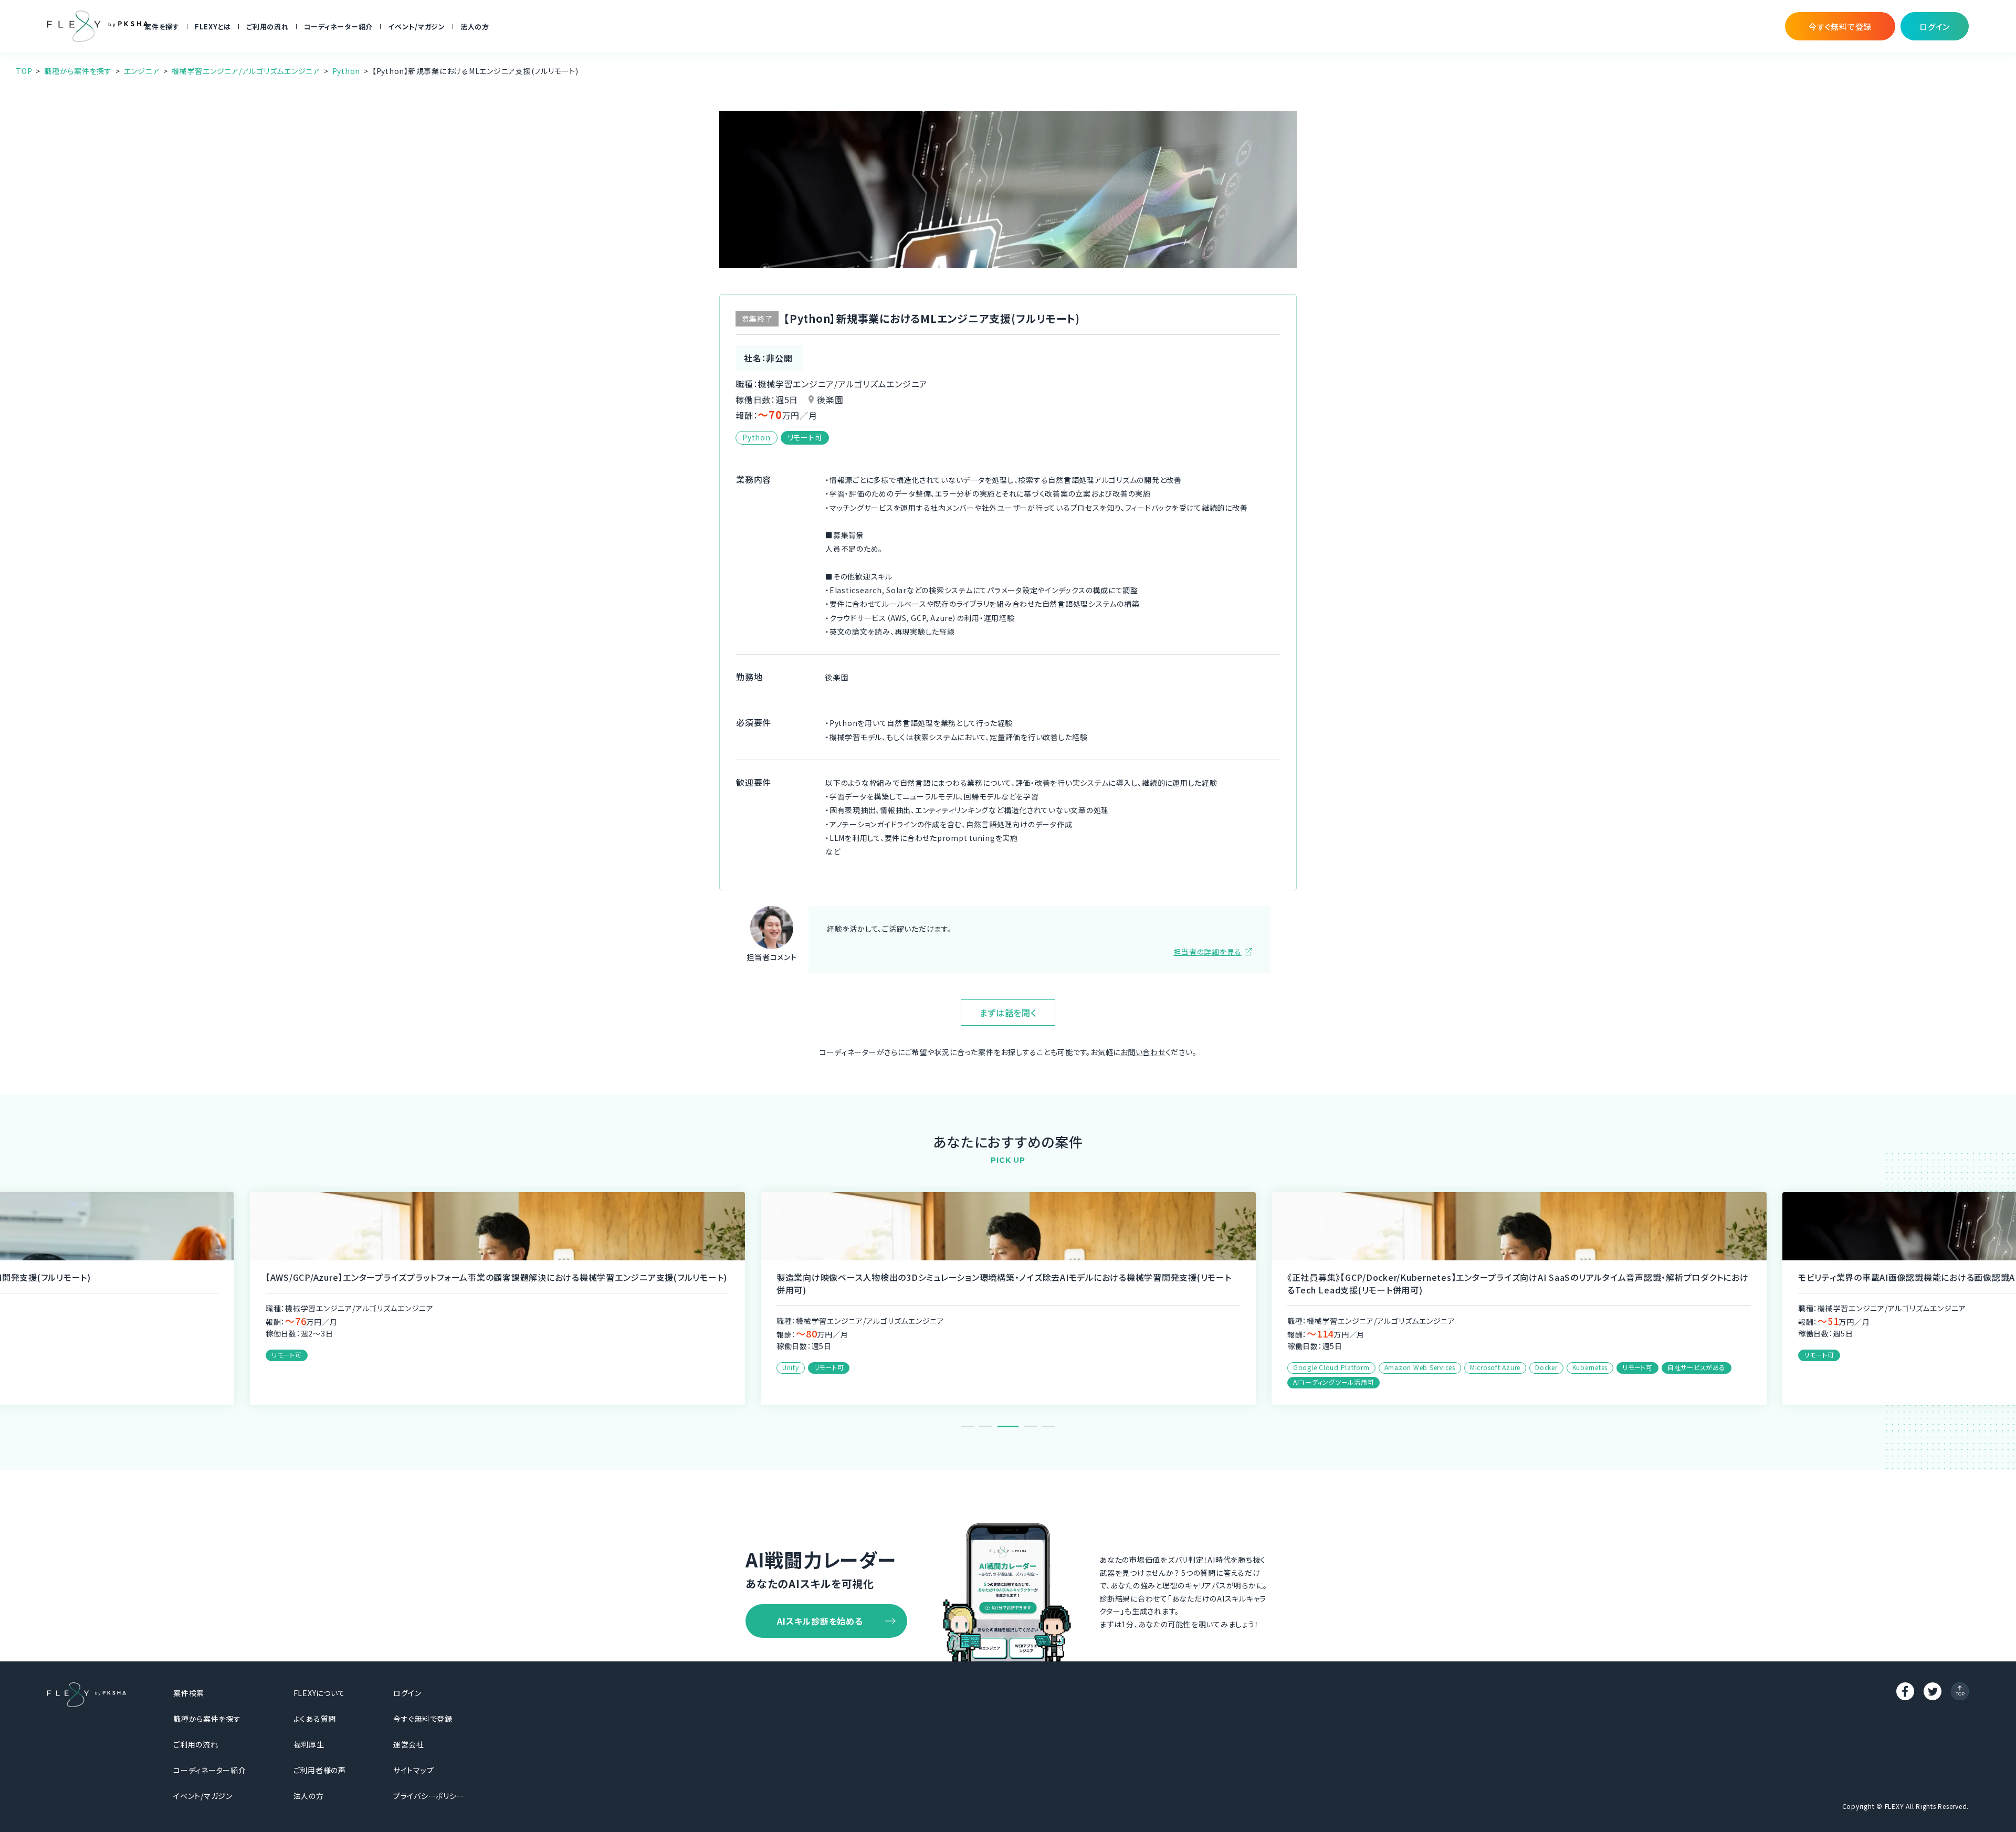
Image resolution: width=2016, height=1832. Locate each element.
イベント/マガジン (417, 27)
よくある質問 (315, 1719)
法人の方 (475, 27)
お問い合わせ (1143, 1052)
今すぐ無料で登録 (423, 1719)
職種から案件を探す (78, 71)
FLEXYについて (319, 1693)
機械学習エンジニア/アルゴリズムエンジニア (246, 71)
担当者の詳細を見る (1207, 952)
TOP (24, 71)
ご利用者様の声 (320, 1770)
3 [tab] (1004, 1426)
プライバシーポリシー (429, 1796)
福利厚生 (309, 1744)
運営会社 (409, 1744)
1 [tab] (967, 1426)
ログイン (407, 1693)
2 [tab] (986, 1426)
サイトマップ (414, 1770)
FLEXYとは (213, 27)
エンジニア (142, 71)
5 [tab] (1049, 1426)
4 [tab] (1026, 1426)
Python (346, 71)
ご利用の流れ (267, 27)
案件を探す (162, 27)
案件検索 (189, 1693)
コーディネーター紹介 (339, 27)
